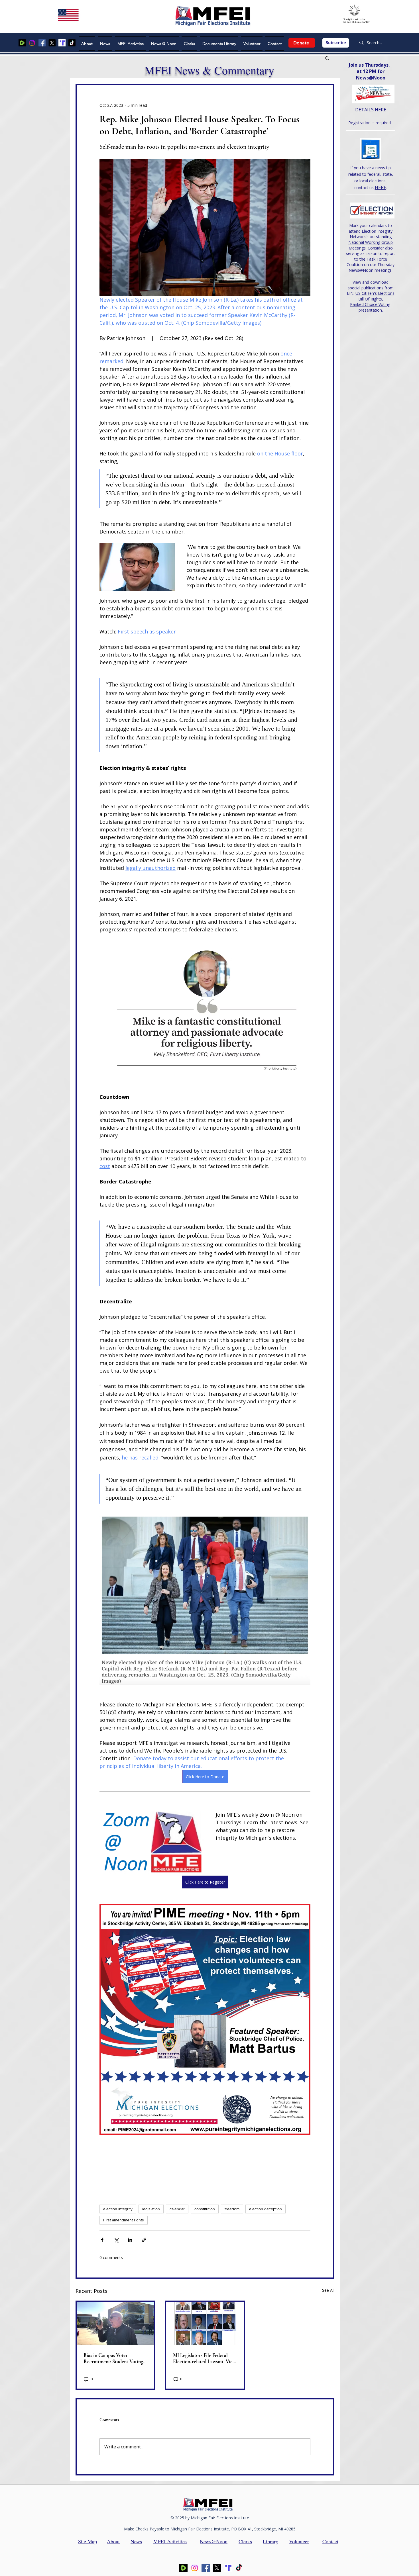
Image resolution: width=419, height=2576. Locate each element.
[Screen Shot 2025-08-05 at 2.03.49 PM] (22, 43)
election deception (266, 2209)
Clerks (245, 2541)
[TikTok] (72, 43)
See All (328, 2290)
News (136, 2541)
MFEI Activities (170, 2541)
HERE (381, 187)
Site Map (88, 2541)
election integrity (118, 2209)
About (113, 2541)
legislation (151, 2209)
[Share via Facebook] (102, 2240)
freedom (232, 2209)
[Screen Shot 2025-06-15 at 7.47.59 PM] (62, 43)
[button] (327, 58)
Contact (330, 2541)
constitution (205, 2209)
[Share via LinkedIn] (130, 2240)
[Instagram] (32, 43)
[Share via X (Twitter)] (116, 2240)
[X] (52, 43)
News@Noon (214, 2541)
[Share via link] (144, 2240)
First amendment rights (124, 2220)
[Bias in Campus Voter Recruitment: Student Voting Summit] (115, 2323)
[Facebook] (42, 43)
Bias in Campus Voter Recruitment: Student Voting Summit (113, 2358)
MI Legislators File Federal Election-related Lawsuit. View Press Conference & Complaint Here (205, 2358)
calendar (177, 2209)
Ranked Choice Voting (370, 304)
